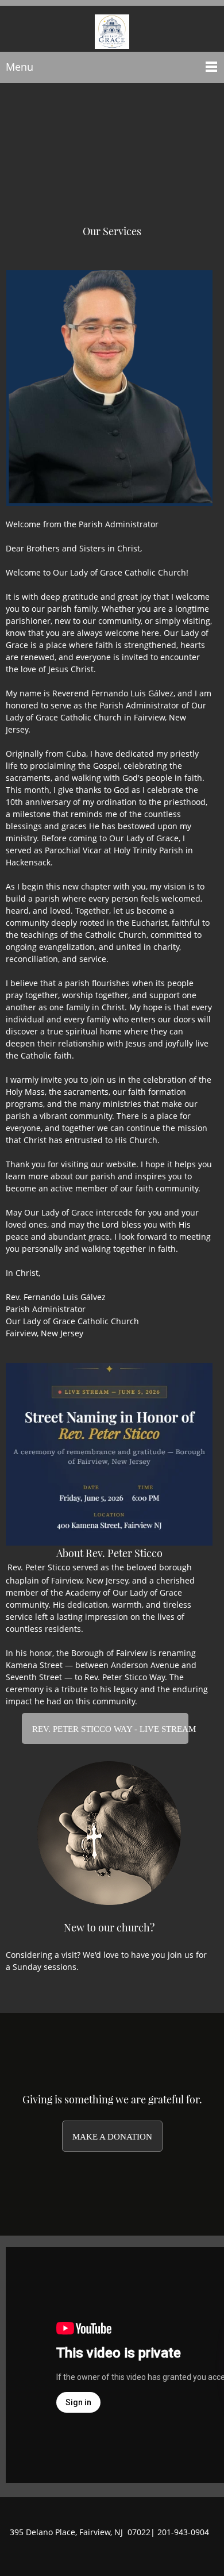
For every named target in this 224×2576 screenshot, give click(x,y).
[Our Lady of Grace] (112, 29)
